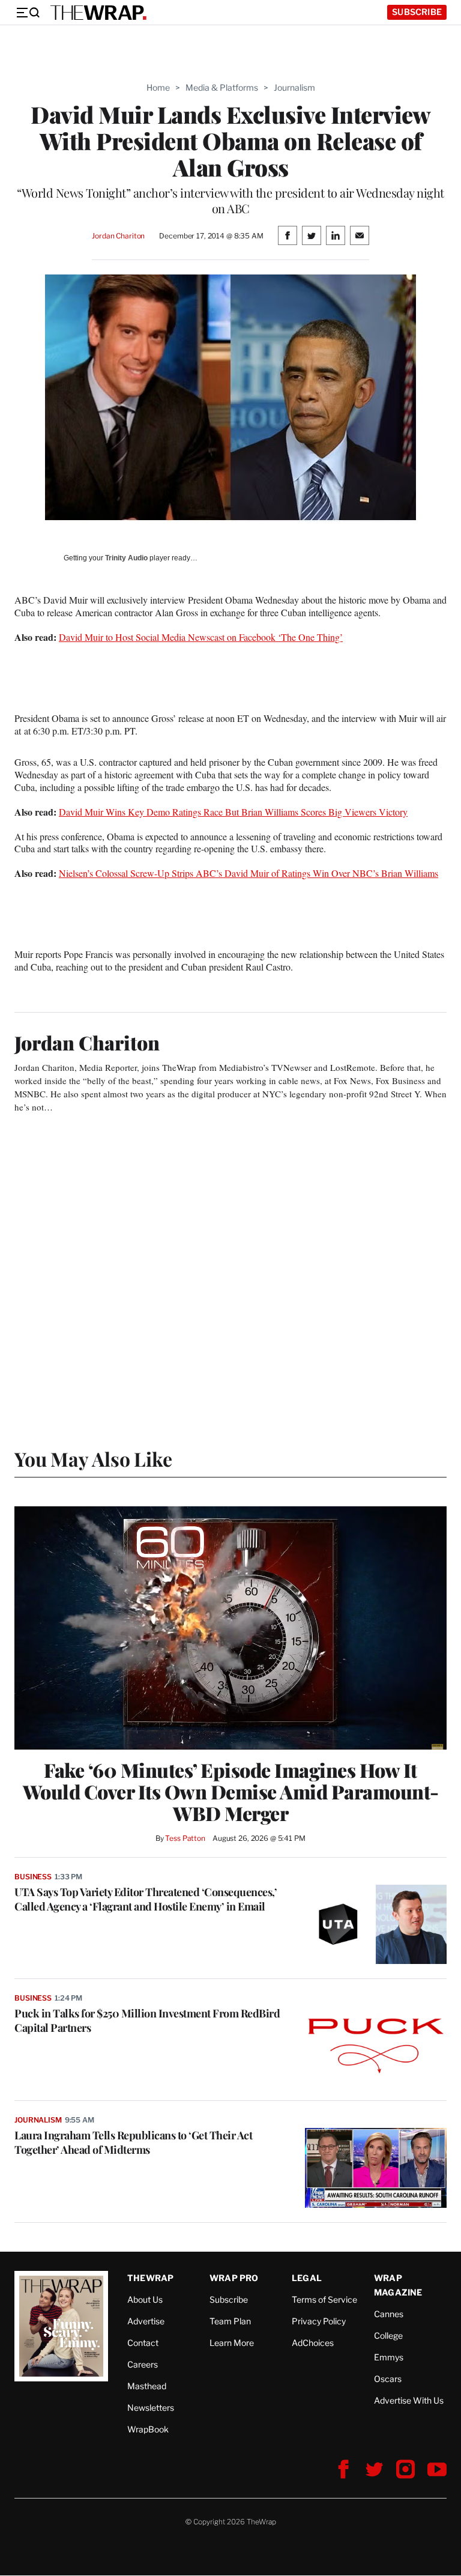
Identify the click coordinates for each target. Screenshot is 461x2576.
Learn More (232, 2343)
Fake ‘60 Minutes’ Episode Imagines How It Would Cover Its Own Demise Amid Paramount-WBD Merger (231, 1792)
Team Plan (230, 2321)
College (388, 2335)
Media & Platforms (222, 87)
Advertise (146, 2321)
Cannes (389, 2314)
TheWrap (150, 2278)
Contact (143, 2343)
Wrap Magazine (398, 2285)
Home (158, 87)
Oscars (388, 2379)
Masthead (147, 2386)
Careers (143, 2364)
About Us (145, 2299)
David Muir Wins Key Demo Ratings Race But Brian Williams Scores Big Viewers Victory (233, 812)
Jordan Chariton (118, 236)
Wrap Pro (234, 2278)
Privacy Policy (319, 2321)
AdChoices (313, 2343)
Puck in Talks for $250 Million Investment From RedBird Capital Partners (147, 2020)
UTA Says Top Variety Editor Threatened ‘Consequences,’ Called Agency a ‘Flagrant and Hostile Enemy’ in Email (146, 1899)
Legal (307, 2278)
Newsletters (151, 2408)
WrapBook (148, 2429)
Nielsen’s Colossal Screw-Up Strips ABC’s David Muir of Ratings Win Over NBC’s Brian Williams (249, 873)
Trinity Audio (126, 558)
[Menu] (28, 13)
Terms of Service (324, 2299)
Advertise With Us (409, 2400)
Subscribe (417, 12)
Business (33, 1877)
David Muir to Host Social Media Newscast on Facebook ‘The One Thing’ (201, 637)
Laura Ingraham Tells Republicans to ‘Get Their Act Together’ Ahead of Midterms (133, 2142)
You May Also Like (93, 1459)
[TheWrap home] (98, 13)
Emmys (389, 2357)
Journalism (294, 87)
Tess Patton (185, 1838)
